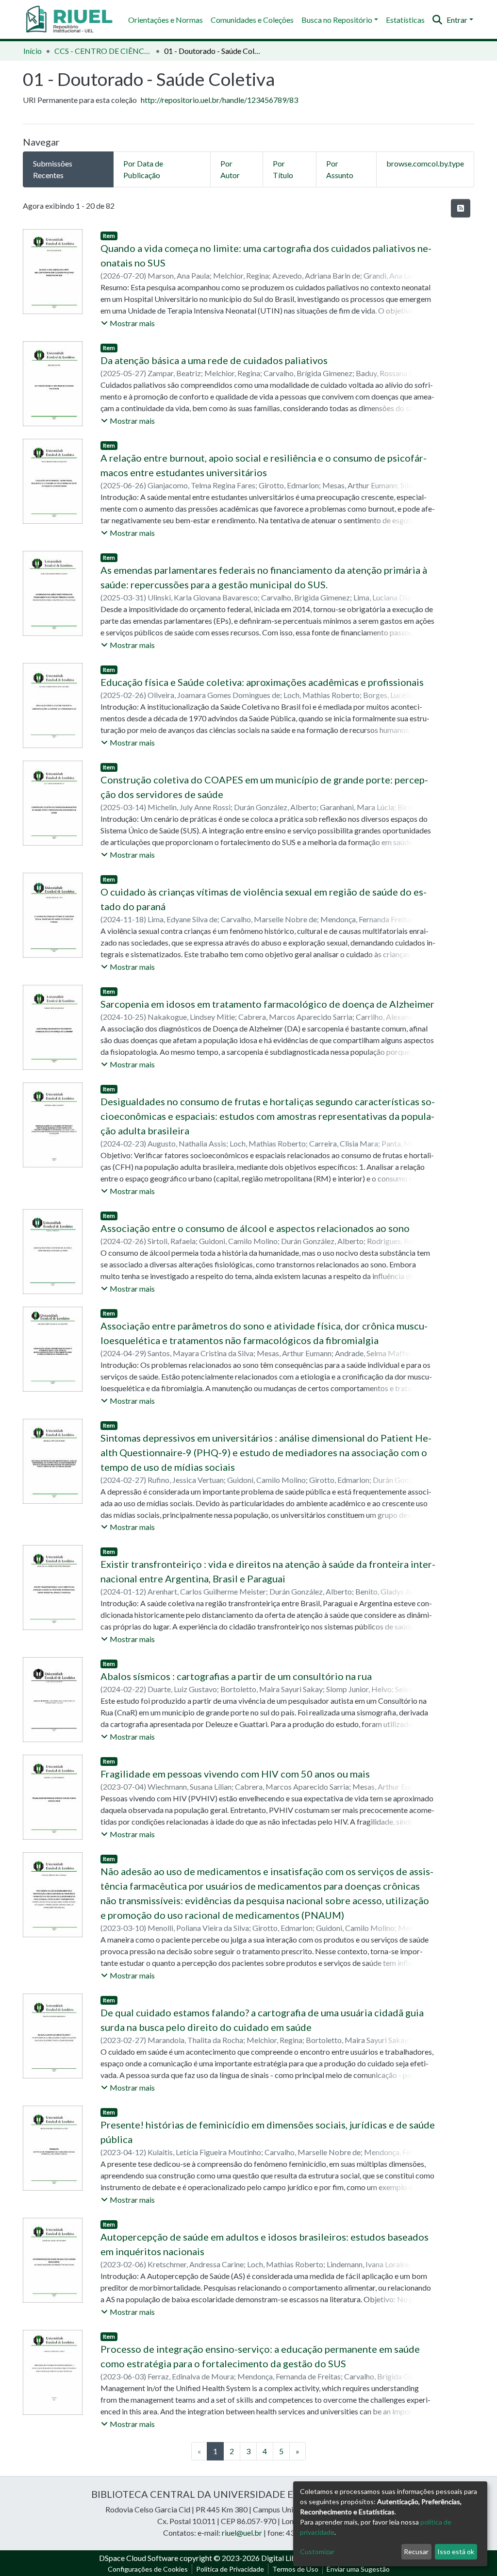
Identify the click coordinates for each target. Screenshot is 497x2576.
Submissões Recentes (53, 169)
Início (33, 51)
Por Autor (230, 169)
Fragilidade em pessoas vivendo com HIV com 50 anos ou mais (235, 1774)
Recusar (416, 2551)
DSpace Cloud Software (139, 2558)
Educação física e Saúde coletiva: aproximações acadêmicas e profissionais (262, 682)
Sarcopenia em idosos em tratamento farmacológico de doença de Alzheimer (267, 1004)
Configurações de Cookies (148, 2569)
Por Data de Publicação (143, 169)
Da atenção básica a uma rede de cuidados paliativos (214, 360)
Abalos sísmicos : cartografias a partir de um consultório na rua (236, 1676)
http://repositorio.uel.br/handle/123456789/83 (219, 100)
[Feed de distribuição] (461, 208)
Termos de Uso (295, 2569)
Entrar (457, 20)
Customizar (317, 2551)
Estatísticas (405, 20)
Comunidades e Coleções (252, 20)
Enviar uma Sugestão (358, 2569)
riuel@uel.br (242, 2533)
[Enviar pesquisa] (438, 20)
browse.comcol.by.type (425, 163)
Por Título (283, 169)
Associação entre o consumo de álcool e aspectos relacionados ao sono (255, 1228)
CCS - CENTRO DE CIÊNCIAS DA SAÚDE (103, 51)
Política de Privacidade (230, 2569)
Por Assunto (340, 169)
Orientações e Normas (166, 20)
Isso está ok (456, 2551)
